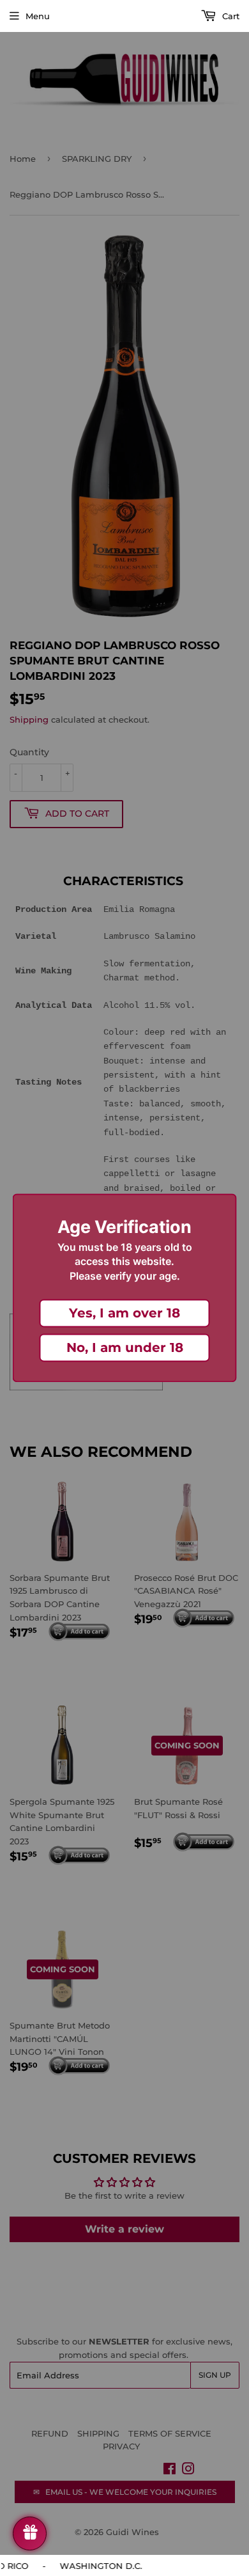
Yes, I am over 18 (124, 1314)
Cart (230, 16)
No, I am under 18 (125, 1348)
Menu (38, 16)
